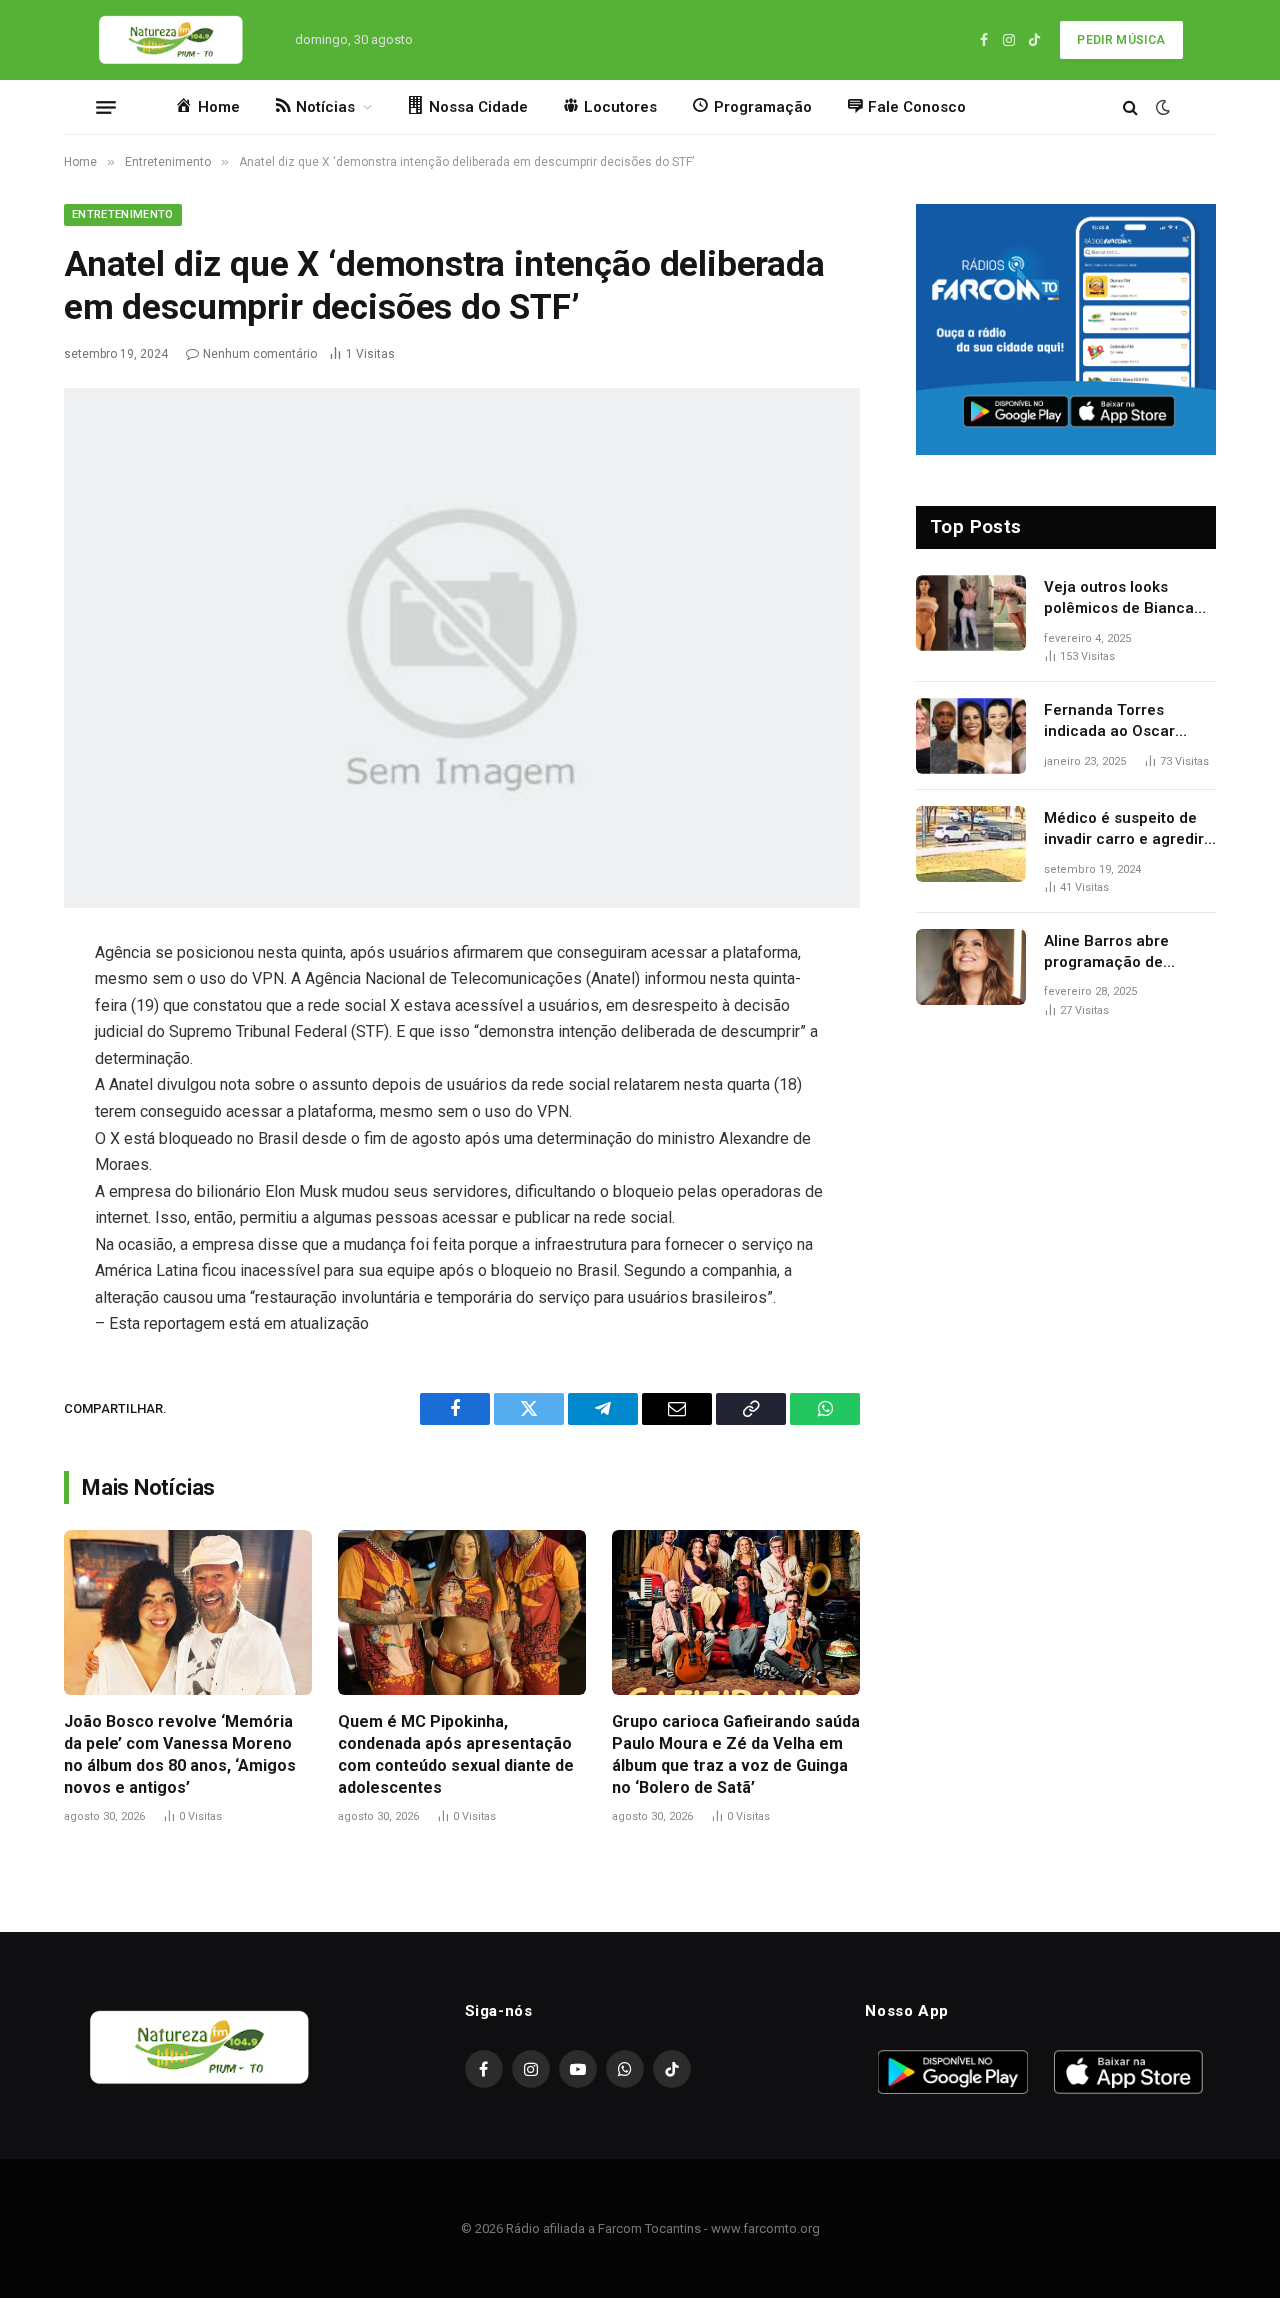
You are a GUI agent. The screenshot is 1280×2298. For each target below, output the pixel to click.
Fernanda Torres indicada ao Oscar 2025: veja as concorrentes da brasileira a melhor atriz (1130, 722)
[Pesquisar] (1130, 107)
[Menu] (106, 107)
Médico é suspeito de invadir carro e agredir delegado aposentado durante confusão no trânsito (1124, 830)
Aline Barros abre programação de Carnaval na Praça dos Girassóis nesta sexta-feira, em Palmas (1125, 953)
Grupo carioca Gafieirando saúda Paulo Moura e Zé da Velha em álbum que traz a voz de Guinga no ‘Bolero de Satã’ (736, 1754)
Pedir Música (1121, 40)
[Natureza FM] (171, 40)
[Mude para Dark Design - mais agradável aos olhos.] (1161, 107)
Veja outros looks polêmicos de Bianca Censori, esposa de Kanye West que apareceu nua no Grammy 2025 (1119, 599)
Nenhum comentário (260, 354)
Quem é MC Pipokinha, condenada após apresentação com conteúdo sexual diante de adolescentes (456, 1754)
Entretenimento (123, 214)
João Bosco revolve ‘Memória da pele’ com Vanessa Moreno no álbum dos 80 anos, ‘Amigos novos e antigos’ (180, 1754)
